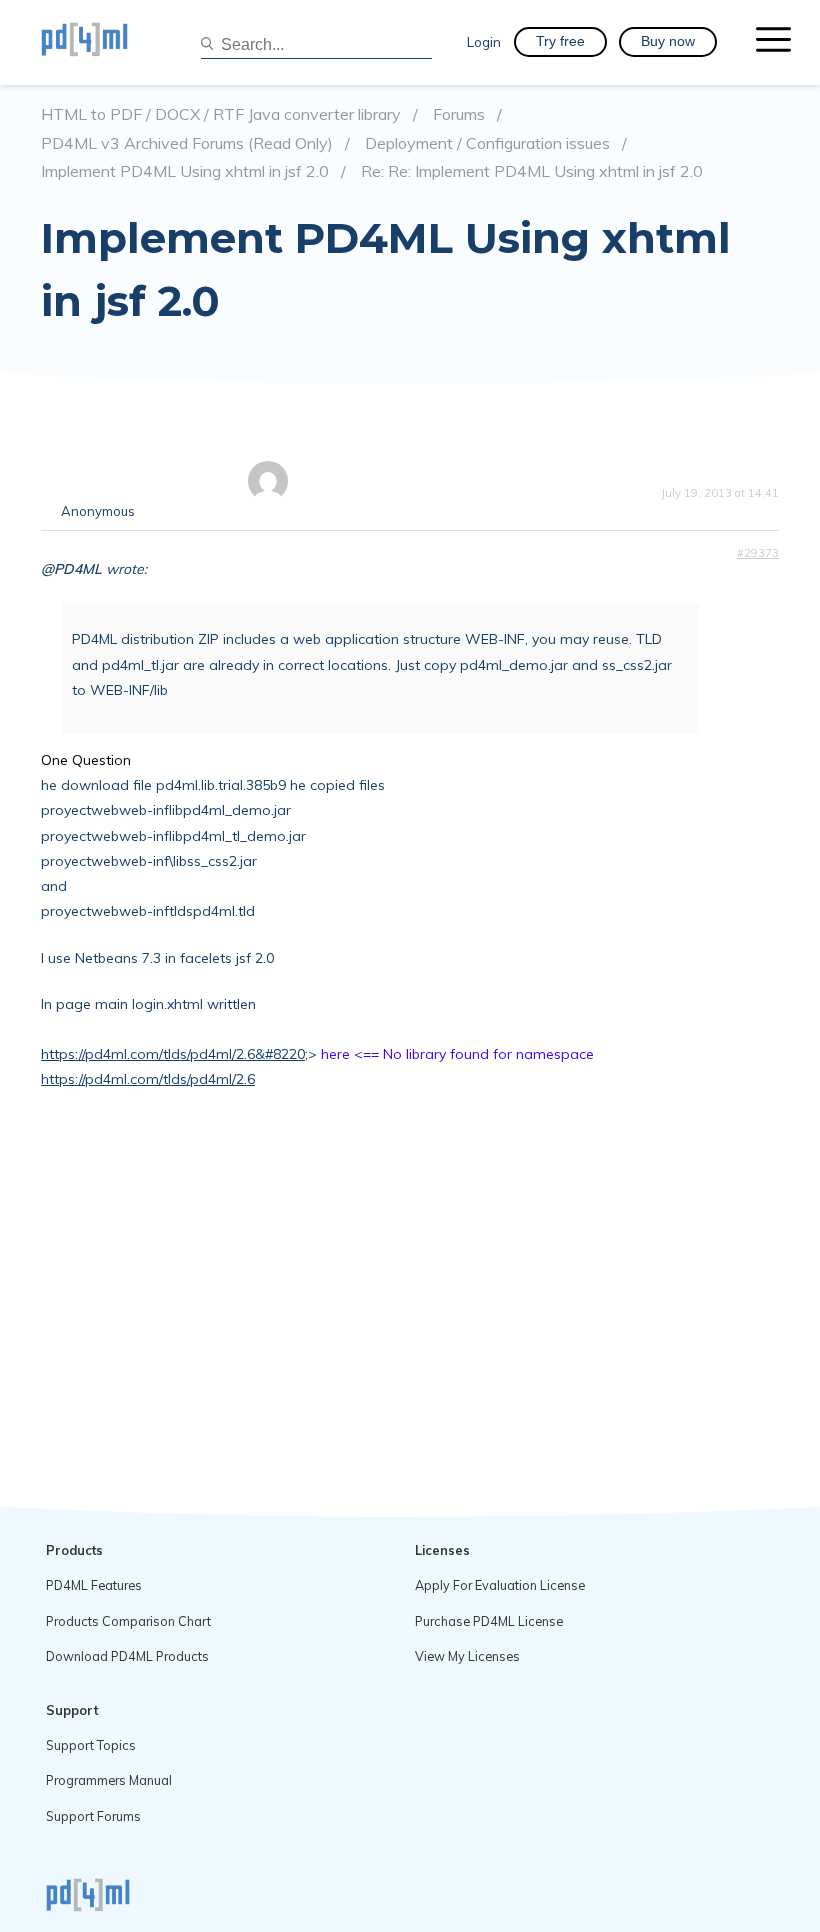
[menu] (773, 42)
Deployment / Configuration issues (487, 143)
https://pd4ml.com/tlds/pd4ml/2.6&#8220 (173, 1054)
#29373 (758, 553)
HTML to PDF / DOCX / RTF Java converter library (221, 114)
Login (484, 41)
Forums (459, 114)
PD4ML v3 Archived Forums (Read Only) (187, 143)
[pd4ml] (106, 42)
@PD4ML (71, 569)
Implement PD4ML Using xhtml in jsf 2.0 (185, 171)
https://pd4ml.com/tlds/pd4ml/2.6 (148, 1079)
